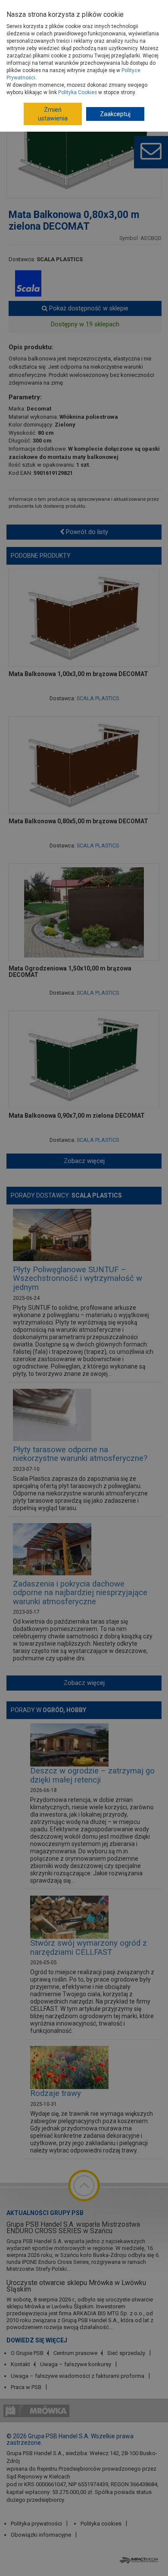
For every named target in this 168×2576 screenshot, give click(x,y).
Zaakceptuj (115, 114)
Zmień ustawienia (53, 114)
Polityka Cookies (78, 92)
